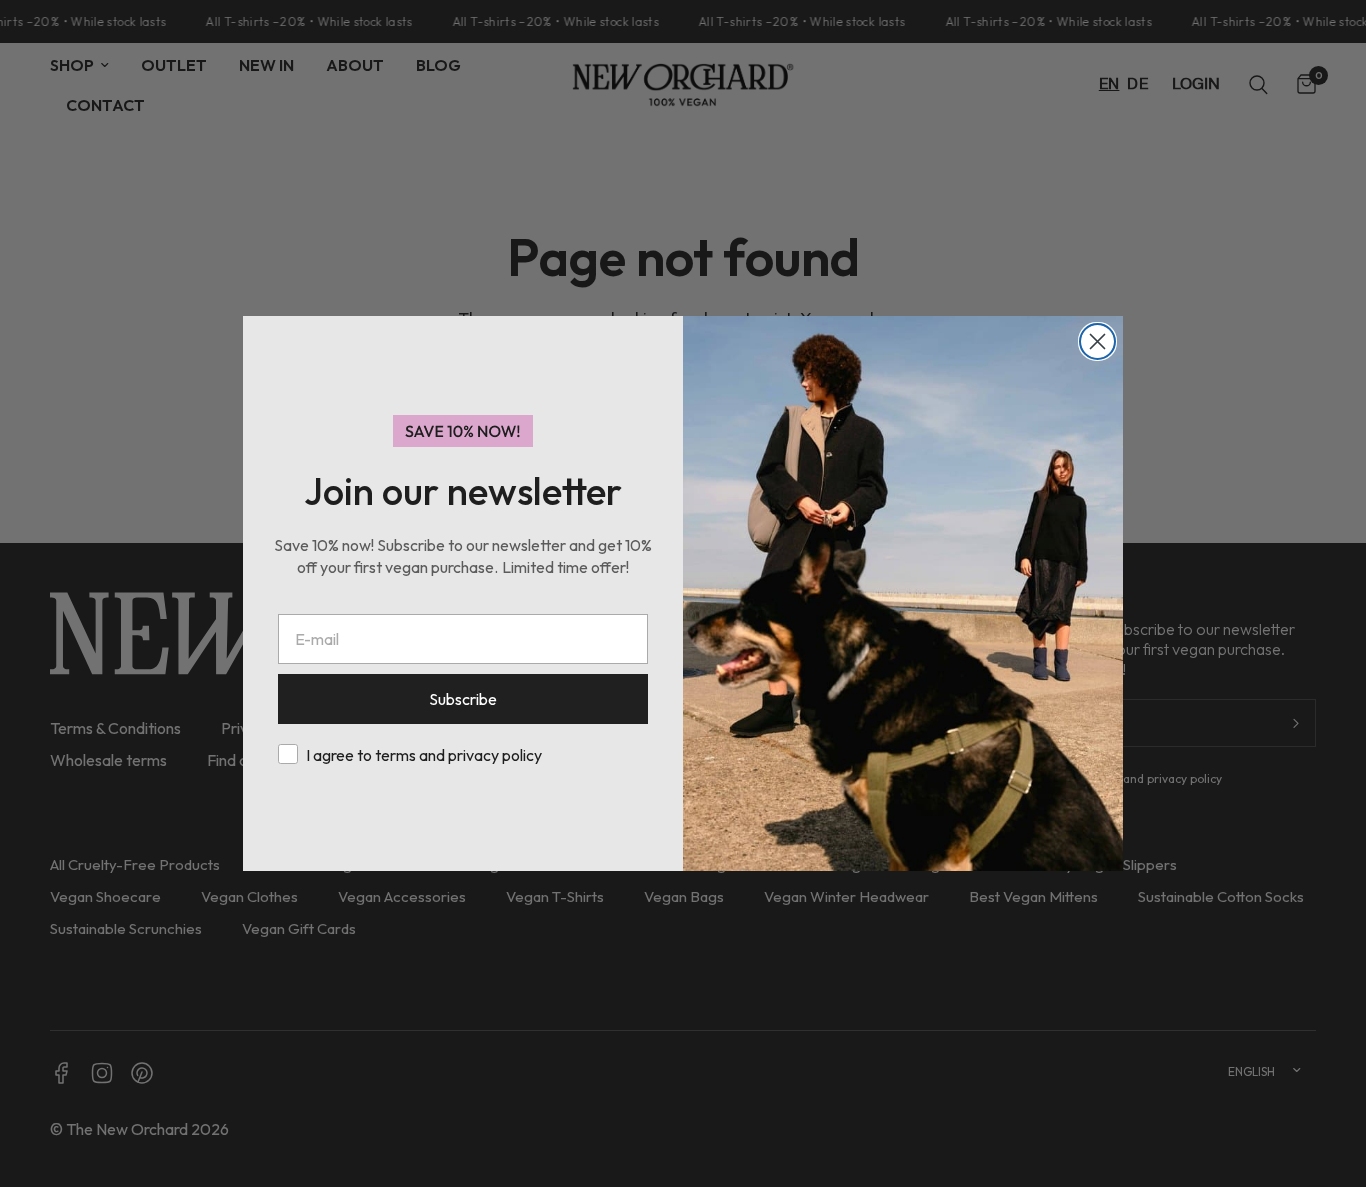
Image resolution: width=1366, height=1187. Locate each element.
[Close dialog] (1097, 341)
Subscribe (463, 699)
